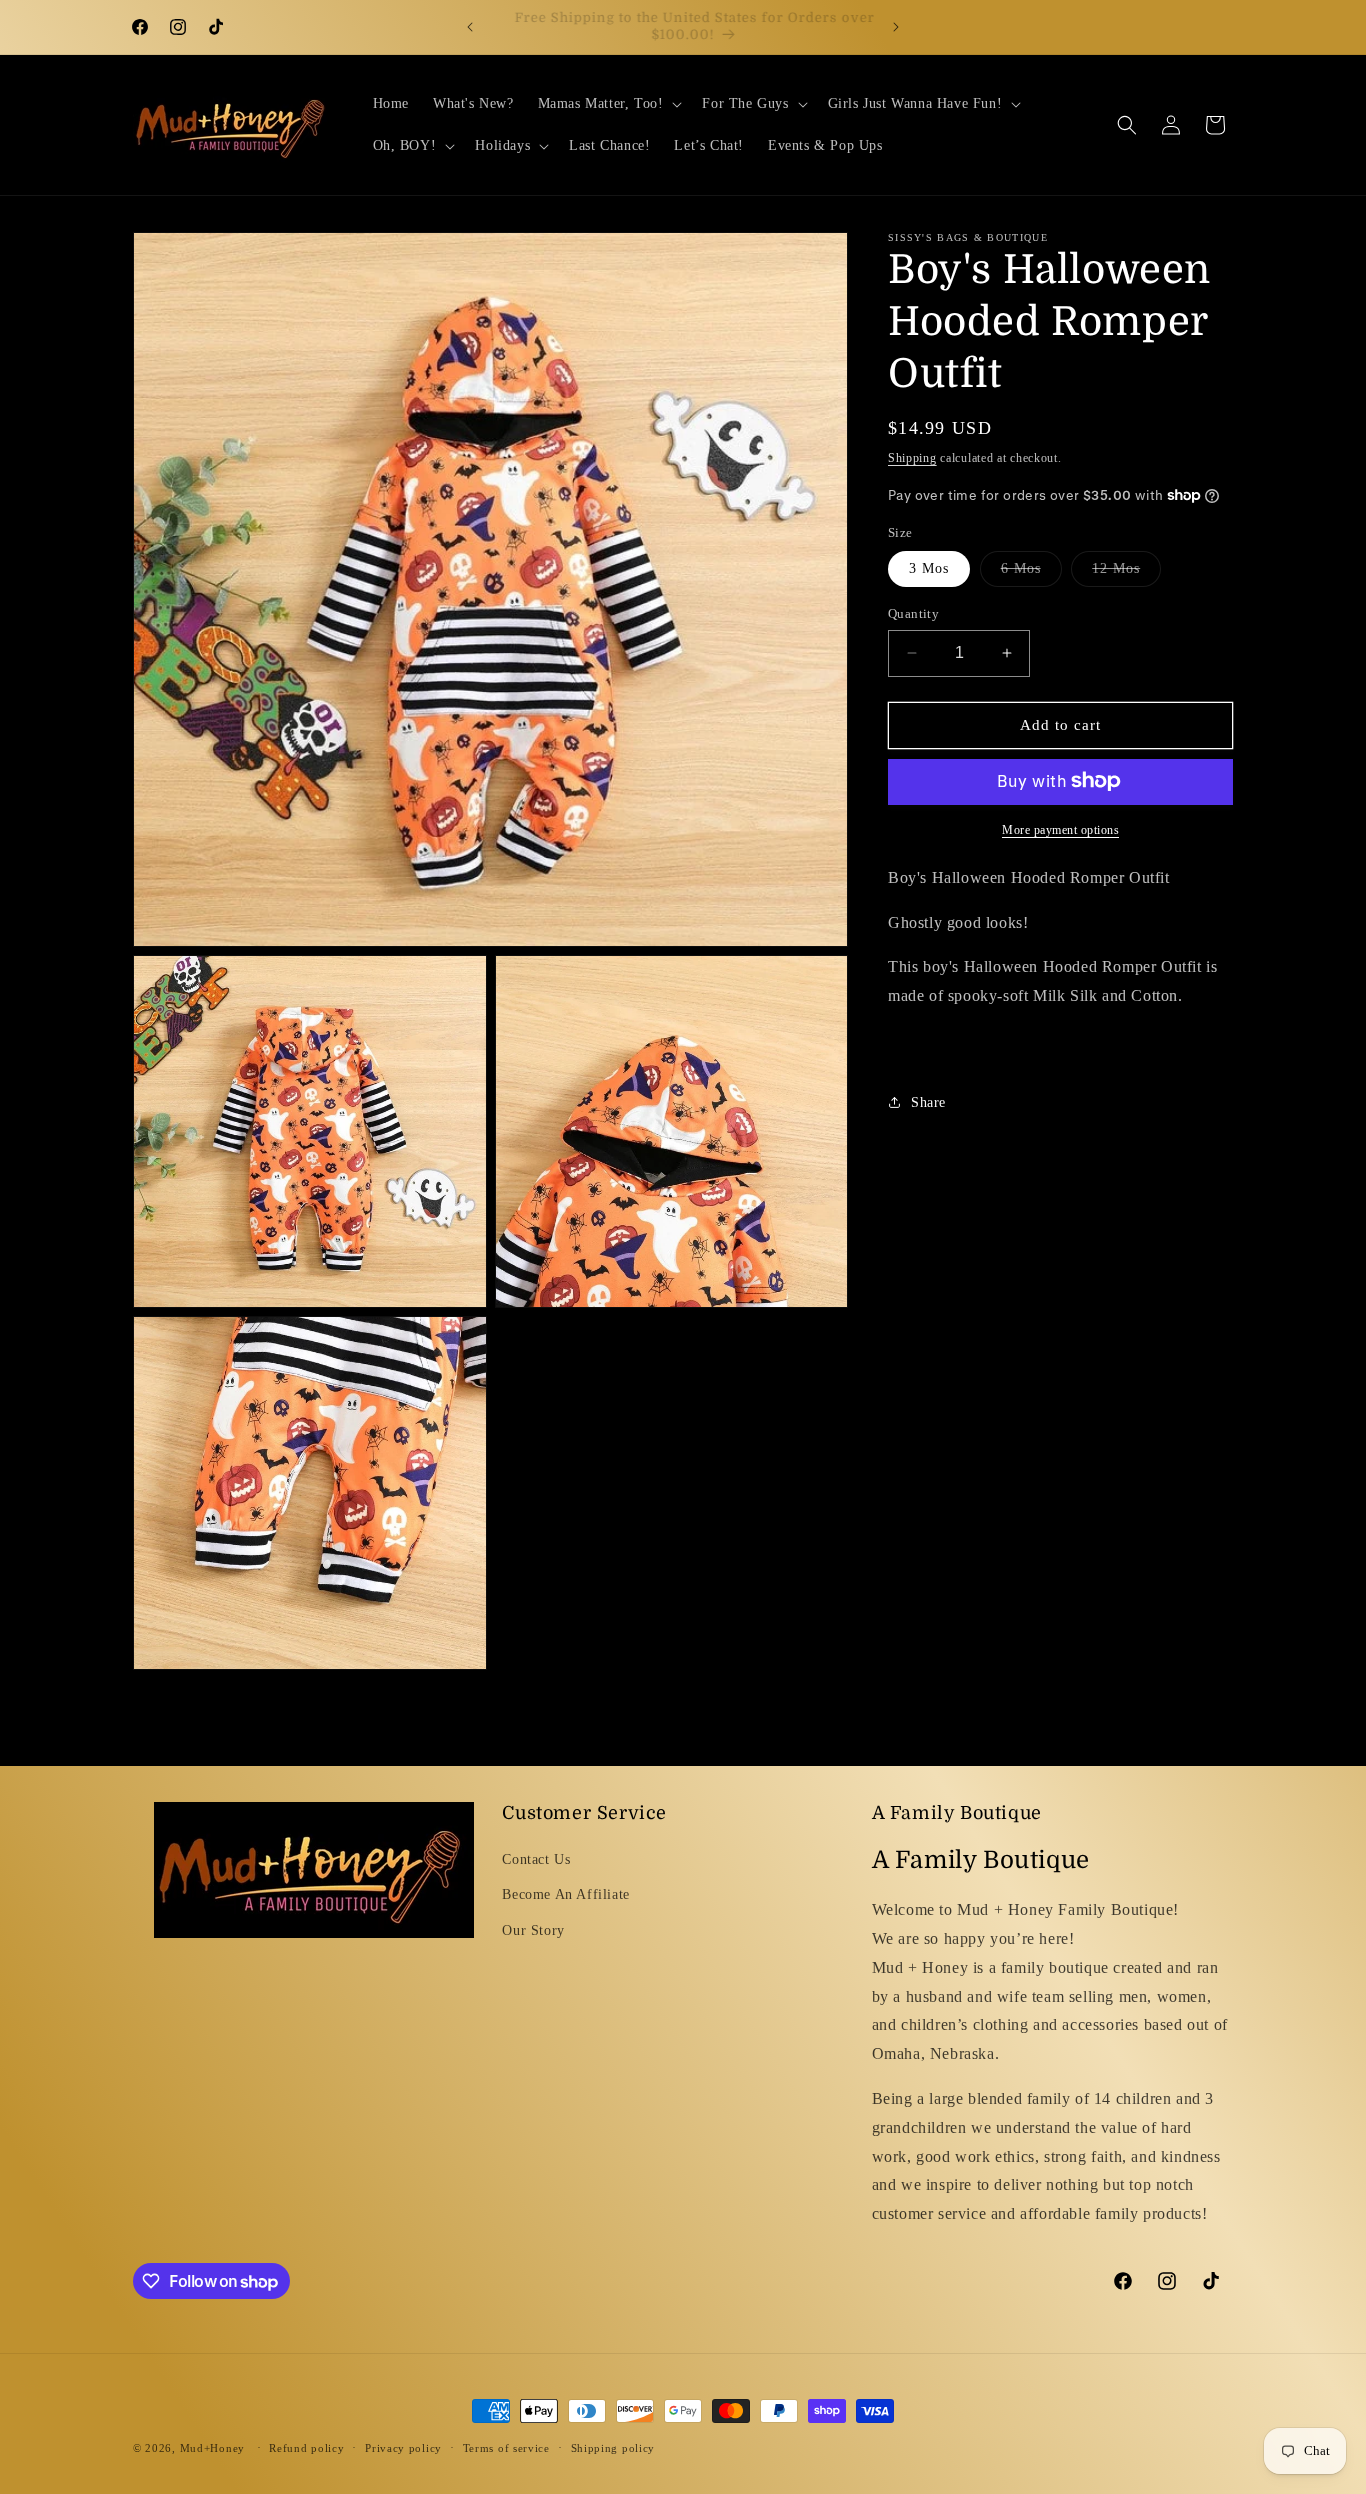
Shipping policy (613, 2448)
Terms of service (506, 2448)
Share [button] (928, 1102)
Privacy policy (403, 2448)
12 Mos (1126, 573)
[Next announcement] (896, 27)
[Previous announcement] (470, 27)
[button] (608, 104)
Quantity (913, 613)
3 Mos (929, 568)
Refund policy (306, 2448)
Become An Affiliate (565, 1894)
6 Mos (1031, 573)
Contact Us (536, 1859)
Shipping (912, 458)
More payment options (1060, 829)
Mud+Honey (212, 2448)
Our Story (533, 1930)
